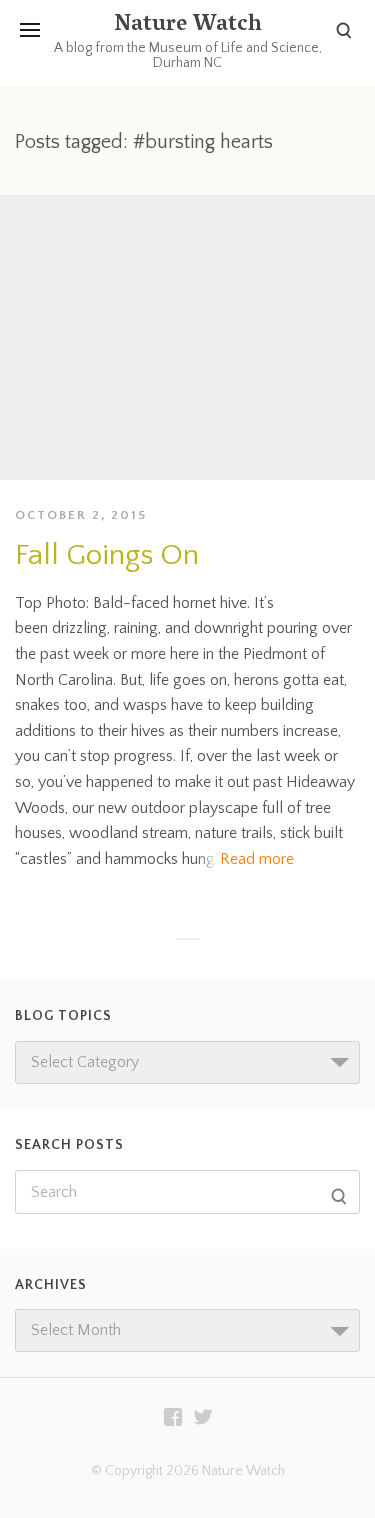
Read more (257, 859)
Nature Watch (188, 26)
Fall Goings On (107, 555)
